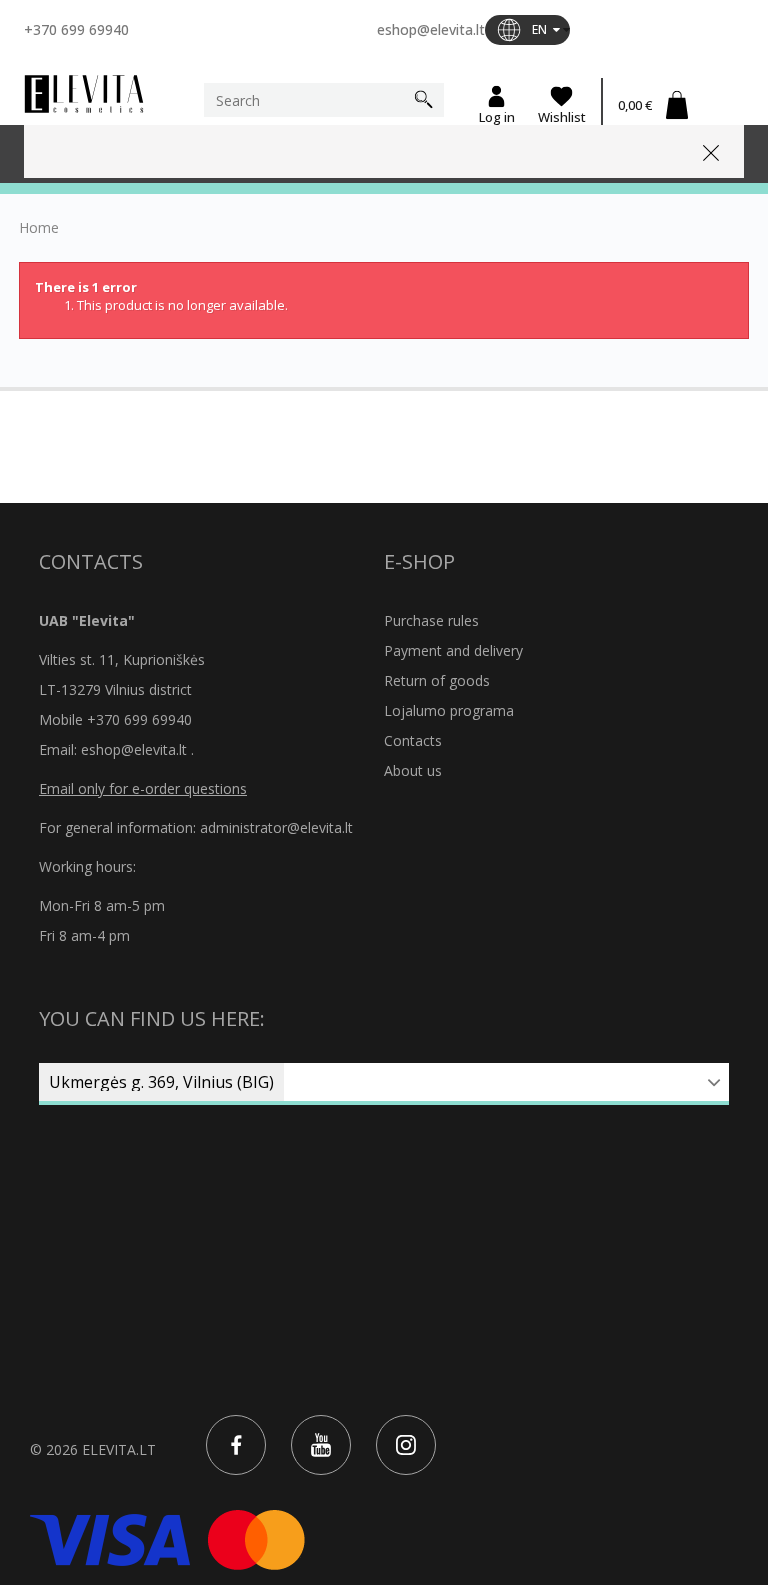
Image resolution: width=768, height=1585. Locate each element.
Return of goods (437, 680)
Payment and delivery (453, 650)
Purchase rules (431, 620)
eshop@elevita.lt (431, 29)
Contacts (413, 740)
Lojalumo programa (449, 710)
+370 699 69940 (76, 29)
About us (413, 770)
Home (39, 228)
